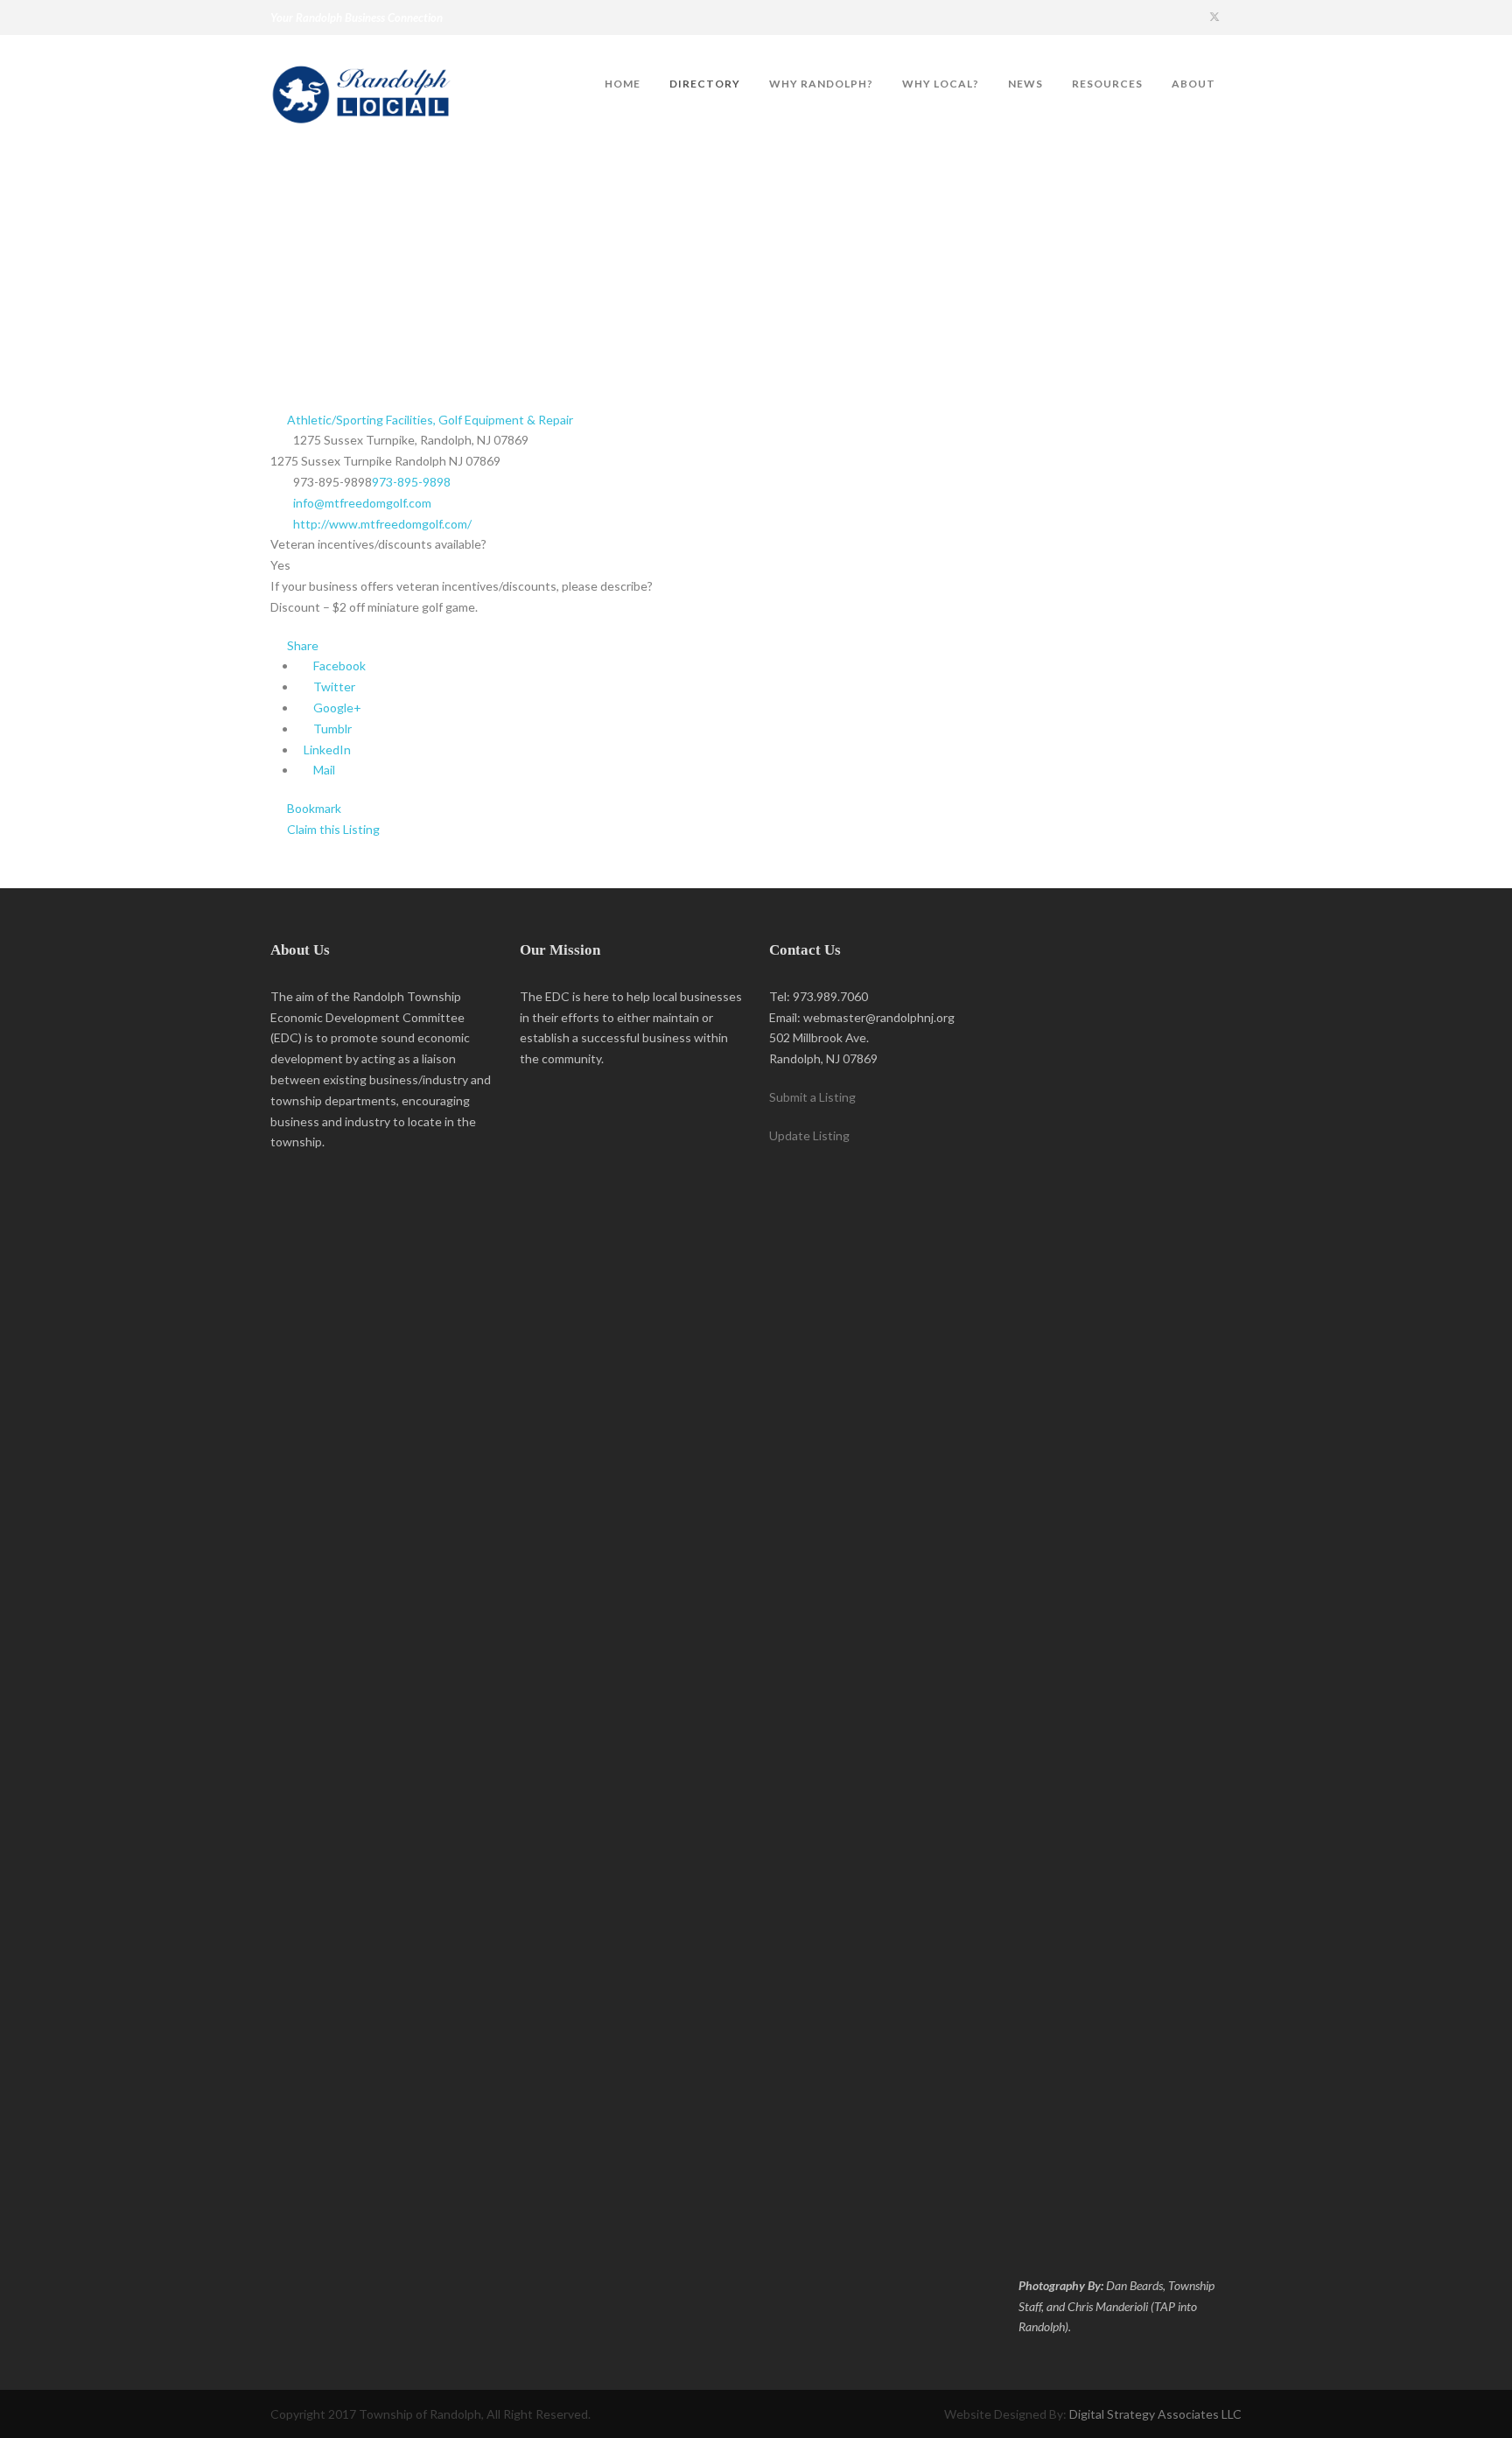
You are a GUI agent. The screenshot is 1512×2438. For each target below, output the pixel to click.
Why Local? (941, 84)
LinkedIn (326, 750)
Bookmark (313, 808)
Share (301, 645)
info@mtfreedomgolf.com (362, 503)
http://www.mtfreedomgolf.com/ (382, 524)
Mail (323, 770)
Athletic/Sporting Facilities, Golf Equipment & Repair (429, 420)
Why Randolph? (821, 84)
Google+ (336, 708)
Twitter (333, 687)
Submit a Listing (812, 1097)
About (1193, 84)
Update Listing (809, 1135)
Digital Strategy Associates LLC (1155, 2414)
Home (623, 84)
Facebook (338, 666)
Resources (1107, 84)
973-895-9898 (411, 482)
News (1025, 84)
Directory (705, 84)
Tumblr (331, 729)
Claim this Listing (332, 829)
